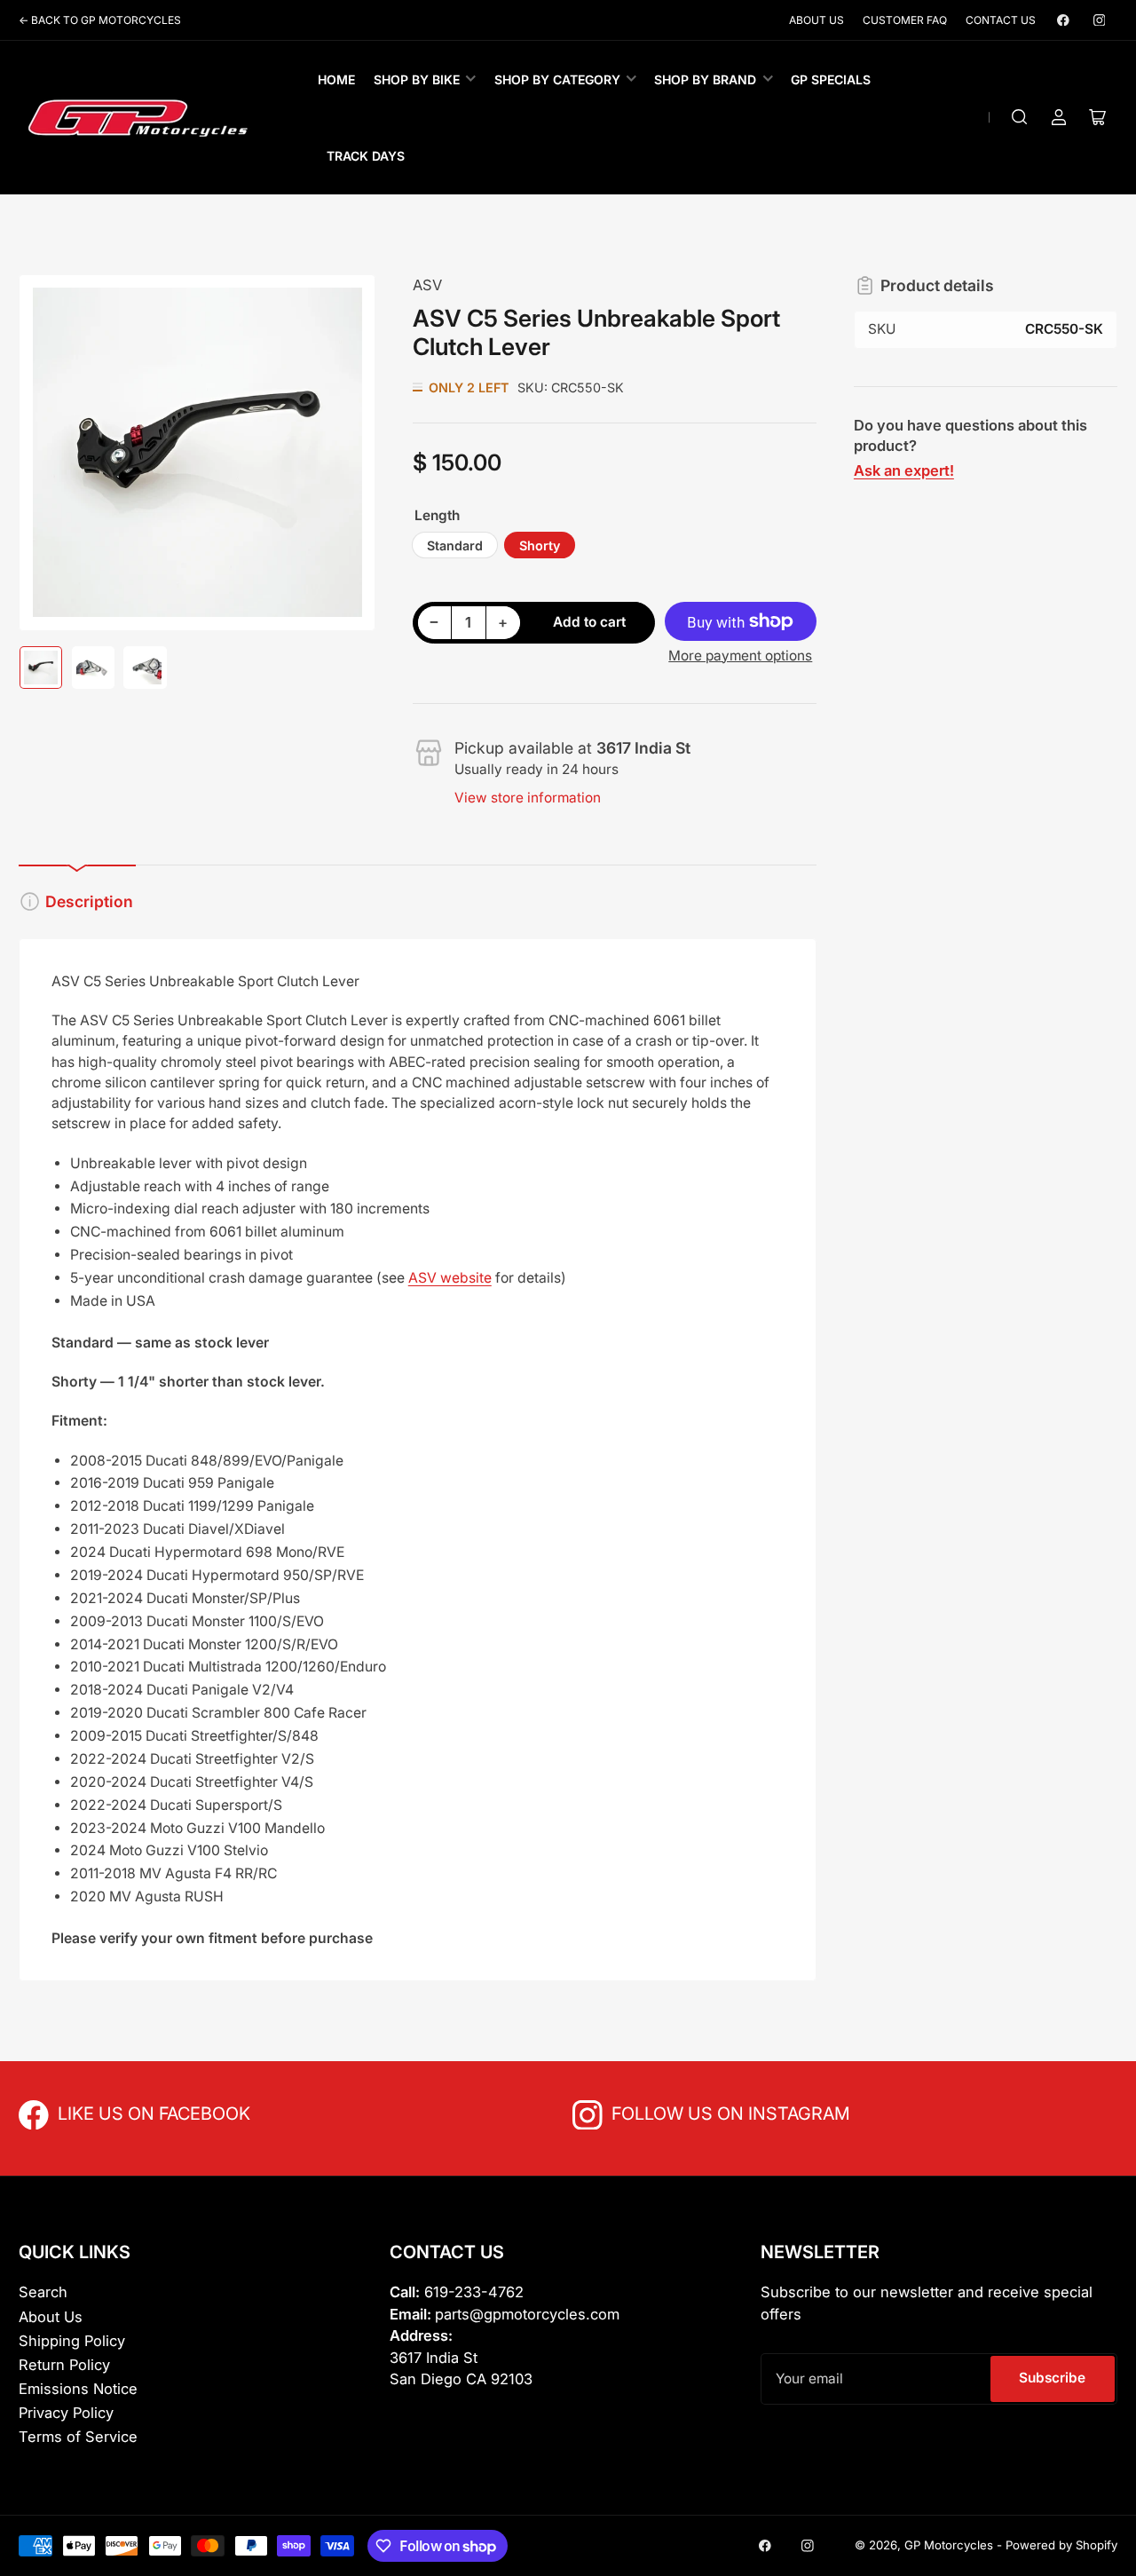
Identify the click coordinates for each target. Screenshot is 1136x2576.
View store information (528, 798)
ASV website (450, 1278)
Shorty (540, 545)
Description (89, 901)
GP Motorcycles (949, 2545)
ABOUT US (816, 20)
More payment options (740, 656)
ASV (427, 285)
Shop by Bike (417, 79)
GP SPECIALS (831, 79)
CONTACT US (1001, 20)
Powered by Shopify (1061, 2545)
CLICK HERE (97, 2112)
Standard (455, 545)
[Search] (1020, 117)
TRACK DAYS (366, 156)
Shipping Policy (72, 2341)
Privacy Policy (66, 2413)
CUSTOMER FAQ (905, 20)
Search (43, 2292)
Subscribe (1052, 2378)
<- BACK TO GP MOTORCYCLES (100, 20)
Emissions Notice (78, 2389)
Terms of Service (78, 2437)
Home (336, 79)
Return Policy (64, 2365)
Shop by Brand (705, 79)
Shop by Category (557, 79)
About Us (51, 2317)
